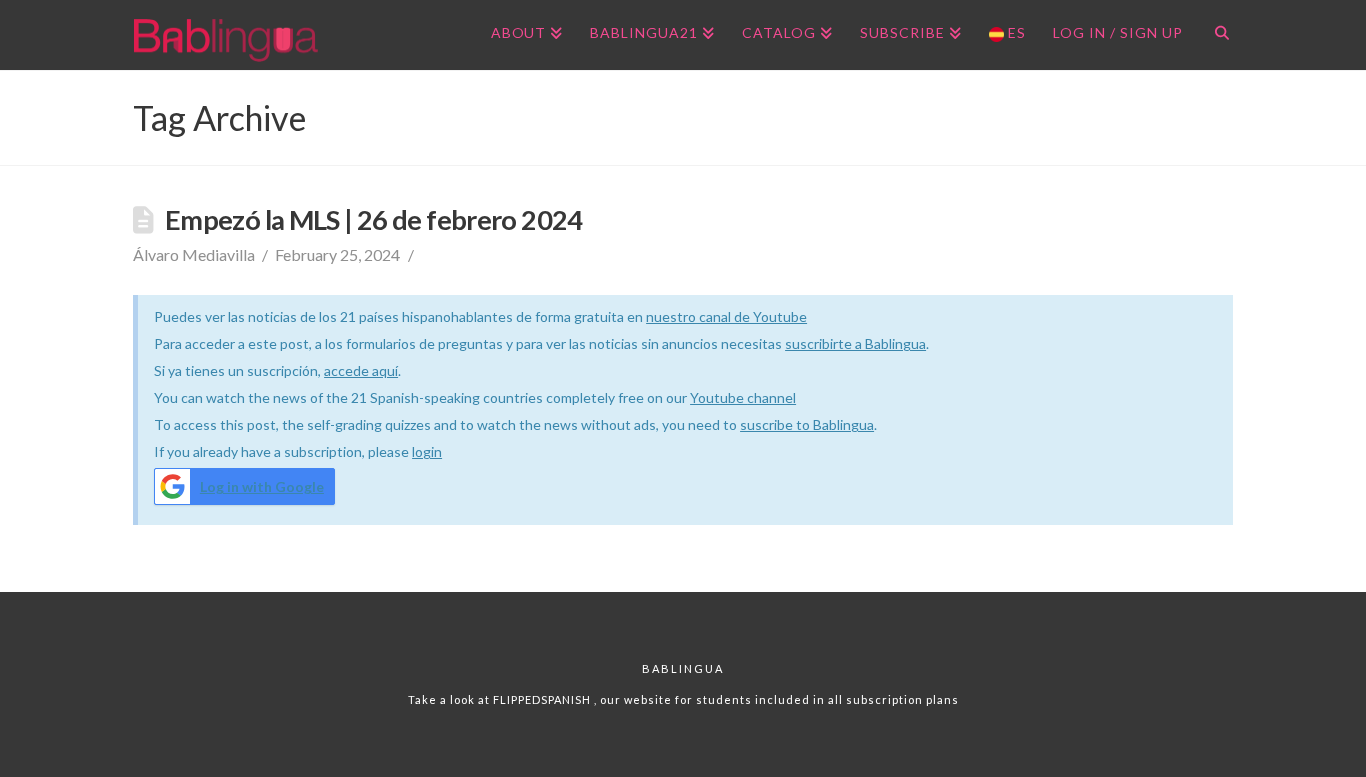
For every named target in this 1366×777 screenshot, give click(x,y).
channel (771, 397)
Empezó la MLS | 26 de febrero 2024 (374, 219)
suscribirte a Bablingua (855, 343)
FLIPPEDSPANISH (543, 699)
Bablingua (683, 668)
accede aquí (361, 370)
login (427, 451)
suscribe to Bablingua (807, 424)
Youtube (718, 397)
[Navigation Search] (1214, 35)
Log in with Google (262, 486)
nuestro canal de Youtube (726, 316)
